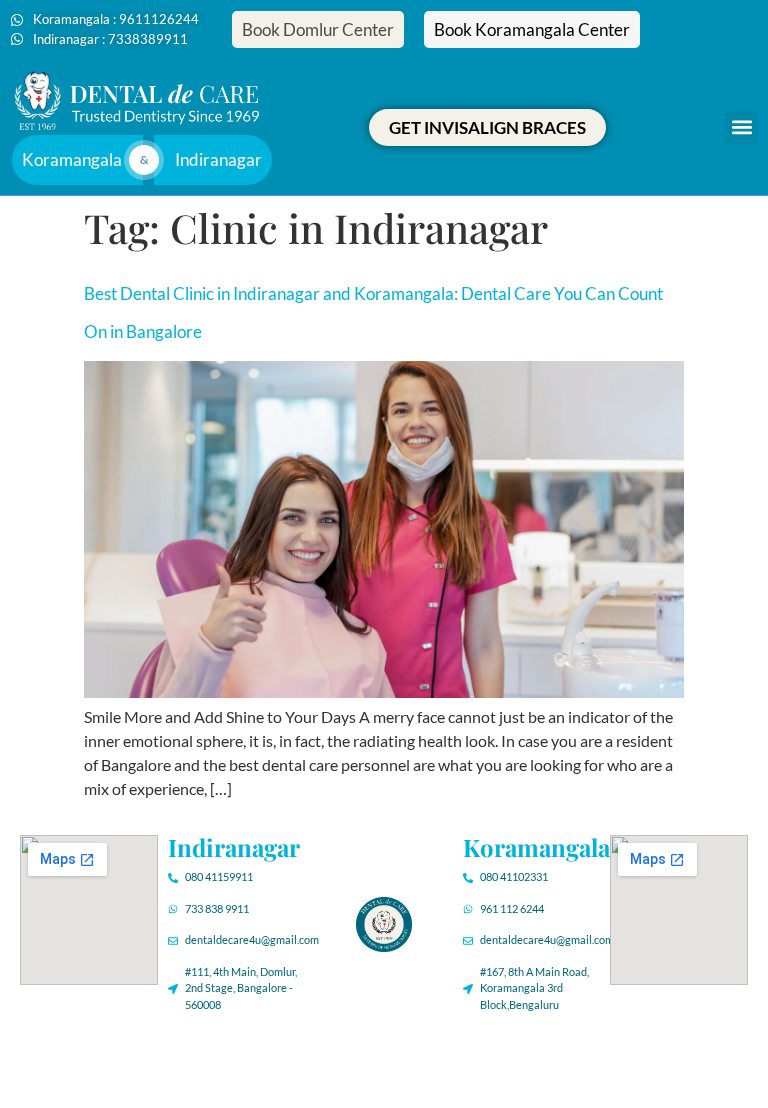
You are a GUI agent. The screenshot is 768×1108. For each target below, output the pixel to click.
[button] (741, 127)
